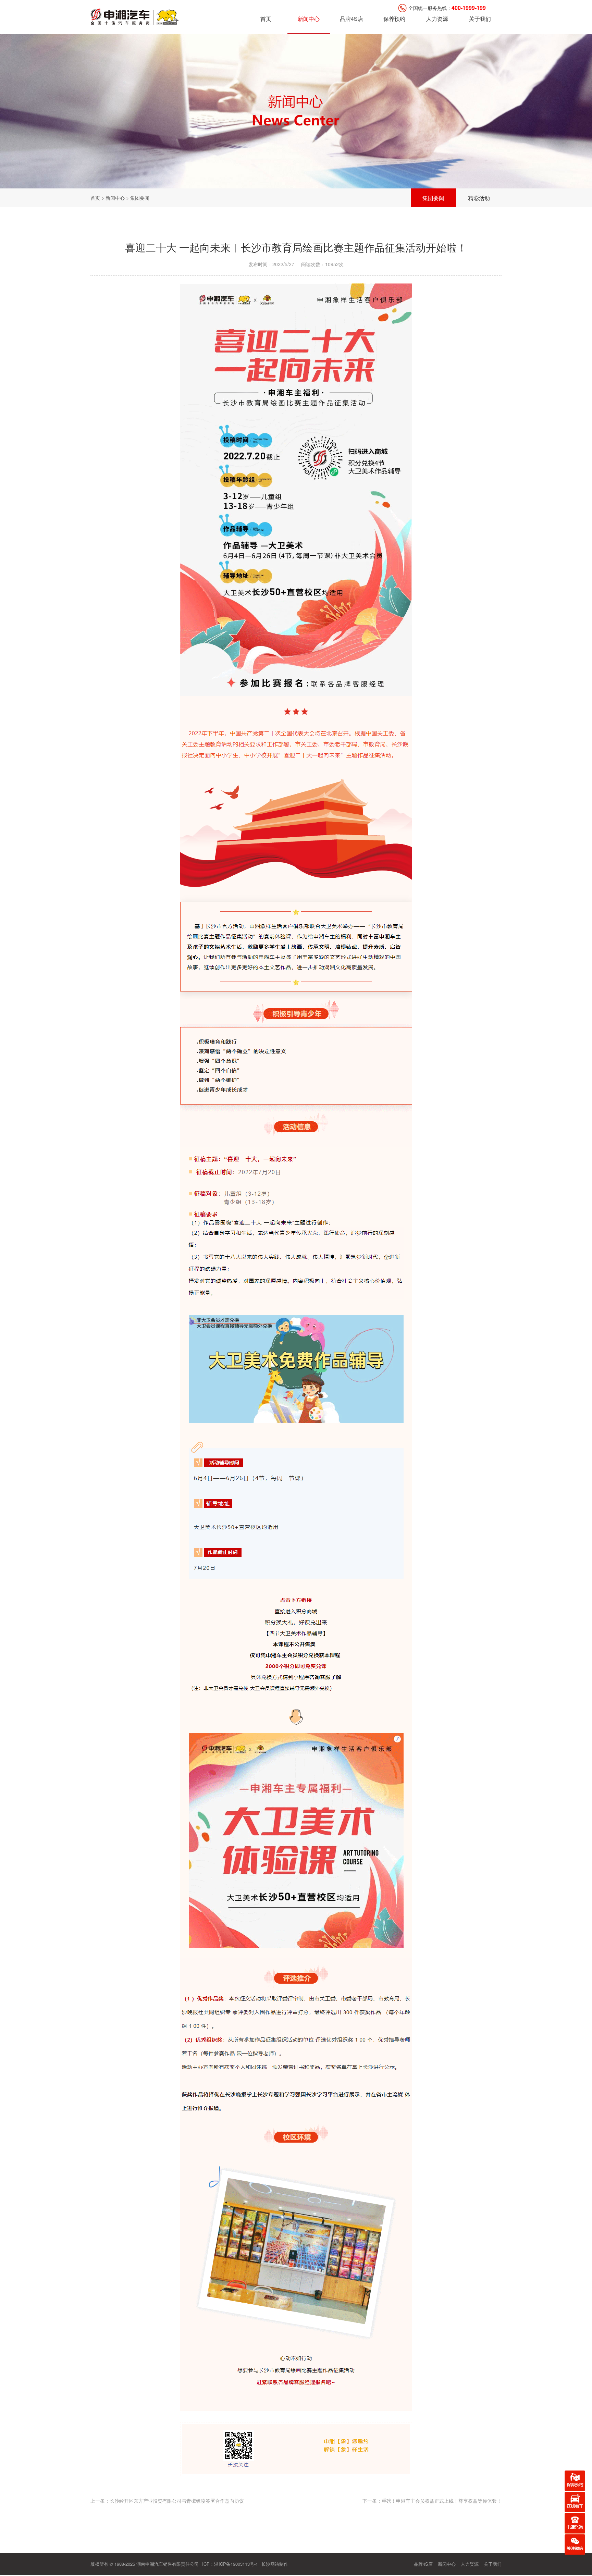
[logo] (135, 16)
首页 (266, 19)
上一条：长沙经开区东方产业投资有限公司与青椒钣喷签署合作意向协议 (167, 2501)
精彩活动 (479, 198)
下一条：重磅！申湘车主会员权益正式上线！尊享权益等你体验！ (432, 2501)
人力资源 (437, 19)
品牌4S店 (351, 19)
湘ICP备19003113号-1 (236, 2564)
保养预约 (394, 19)
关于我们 (480, 19)
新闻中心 (309, 19)
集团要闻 (433, 198)
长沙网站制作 (275, 2564)
